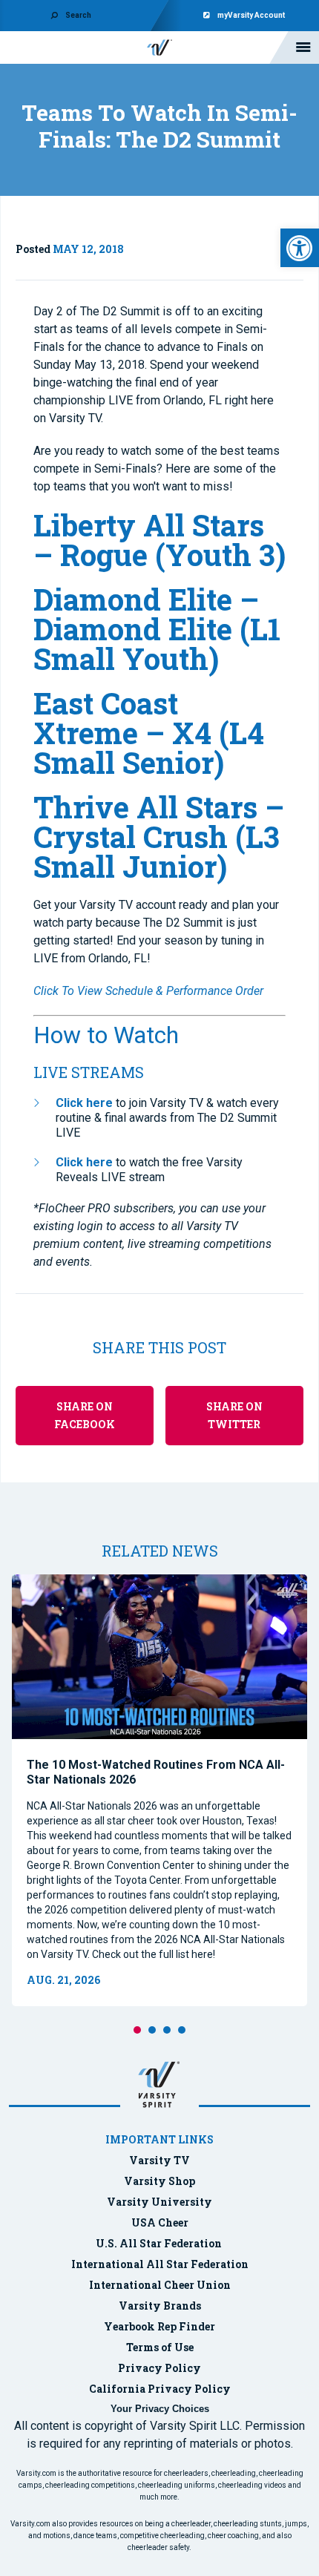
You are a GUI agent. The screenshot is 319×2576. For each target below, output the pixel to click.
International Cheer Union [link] (160, 2285)
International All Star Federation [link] (160, 2264)
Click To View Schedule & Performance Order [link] (148, 991)
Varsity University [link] (159, 2202)
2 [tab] (152, 2030)
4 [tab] (182, 2030)
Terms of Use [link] (160, 2347)
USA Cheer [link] (160, 2222)
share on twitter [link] (234, 1415)
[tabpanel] (159, 1790)
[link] (300, 248)
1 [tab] (137, 2030)
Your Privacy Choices (160, 2409)
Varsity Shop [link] (159, 2181)
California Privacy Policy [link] (160, 2389)
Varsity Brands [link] (160, 2306)
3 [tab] (167, 2030)
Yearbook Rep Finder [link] (159, 2326)
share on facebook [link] (85, 1415)
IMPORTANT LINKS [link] (159, 2139)
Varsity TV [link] (159, 2160)
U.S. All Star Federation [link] (160, 2243)
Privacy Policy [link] (159, 2368)
